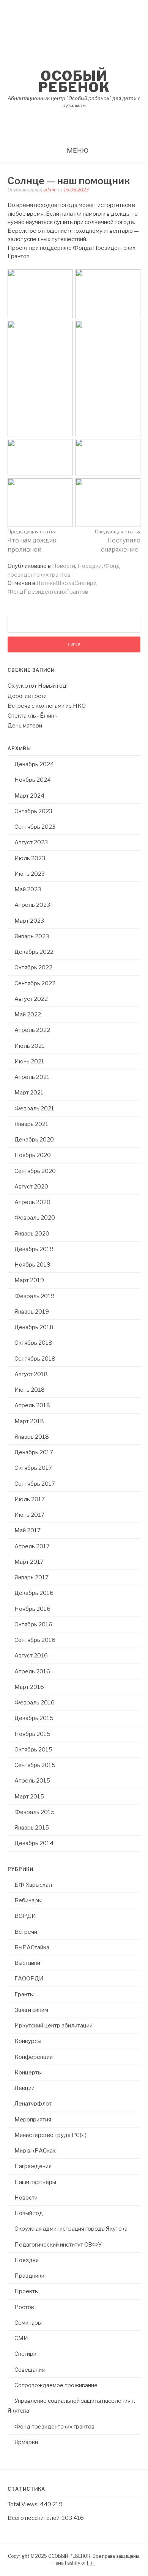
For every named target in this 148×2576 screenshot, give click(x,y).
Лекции (24, 2088)
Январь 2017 (31, 1577)
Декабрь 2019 (34, 1249)
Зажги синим (31, 2010)
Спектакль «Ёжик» (32, 716)
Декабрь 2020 (34, 1140)
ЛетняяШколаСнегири (66, 583)
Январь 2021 (31, 1124)
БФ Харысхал (33, 1885)
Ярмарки (26, 2442)
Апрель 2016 (32, 1671)
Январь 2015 (32, 1828)
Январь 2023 (32, 936)
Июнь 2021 (29, 1061)
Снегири (25, 2354)
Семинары (28, 2323)
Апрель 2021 (32, 1077)
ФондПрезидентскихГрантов (48, 592)
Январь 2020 (32, 1234)
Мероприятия (33, 2120)
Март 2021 (29, 1093)
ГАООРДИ (29, 1979)
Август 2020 (31, 1187)
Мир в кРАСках (35, 2151)
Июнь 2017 (29, 1515)
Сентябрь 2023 (35, 827)
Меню (78, 151)
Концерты (28, 2073)
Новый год (29, 2213)
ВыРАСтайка (32, 1947)
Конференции (34, 2057)
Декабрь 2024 (34, 764)
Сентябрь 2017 (35, 1484)
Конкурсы (28, 2041)
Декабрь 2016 (34, 1593)
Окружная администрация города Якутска (71, 2229)
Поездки (90, 566)
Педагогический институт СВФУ (58, 2245)
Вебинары (28, 1900)
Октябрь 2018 (33, 1343)
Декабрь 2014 (34, 1843)
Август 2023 (31, 842)
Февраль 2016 (35, 1703)
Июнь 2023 (30, 874)
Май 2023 (28, 889)
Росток (24, 2307)
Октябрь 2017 (33, 1468)
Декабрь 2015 (34, 1718)
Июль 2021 (30, 1046)
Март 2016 (29, 1687)
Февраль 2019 (35, 1296)
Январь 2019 (32, 1312)
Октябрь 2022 (33, 967)
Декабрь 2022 (34, 952)
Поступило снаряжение (118, 541)
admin (50, 190)
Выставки (27, 1963)
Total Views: (24, 2504)
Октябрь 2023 (33, 811)
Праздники (29, 2276)
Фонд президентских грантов (54, 2427)
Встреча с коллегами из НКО (47, 706)
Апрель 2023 (32, 905)
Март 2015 (29, 1797)
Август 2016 (31, 1656)
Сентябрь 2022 (35, 983)
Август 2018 (31, 1374)
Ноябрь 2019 (32, 1265)
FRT (91, 2563)
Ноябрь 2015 (32, 1734)
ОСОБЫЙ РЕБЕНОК (74, 82)
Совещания (30, 2370)
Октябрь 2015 (33, 1750)
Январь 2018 (32, 1437)
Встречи (26, 1932)
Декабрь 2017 (34, 1452)
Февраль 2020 (35, 1218)
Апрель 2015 (32, 1781)
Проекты (27, 2291)
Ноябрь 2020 (33, 1155)
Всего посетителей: (35, 2518)
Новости (64, 566)
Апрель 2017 (32, 1546)
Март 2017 (29, 1562)
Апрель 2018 (32, 1405)
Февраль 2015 (35, 1812)
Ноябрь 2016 (32, 1609)
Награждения (33, 2166)
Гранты (24, 1994)
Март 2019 (29, 1280)
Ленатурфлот (33, 2104)
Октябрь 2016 (33, 1624)
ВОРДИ (25, 1916)
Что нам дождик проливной (32, 541)
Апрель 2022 (32, 1030)
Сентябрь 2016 (35, 1640)
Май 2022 (28, 1014)
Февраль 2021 (34, 1108)
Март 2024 (29, 796)
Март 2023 (29, 921)
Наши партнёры (35, 2182)
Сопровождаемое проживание (56, 2385)
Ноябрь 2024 (33, 780)
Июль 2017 (30, 1499)
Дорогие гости (27, 696)
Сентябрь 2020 (35, 1171)
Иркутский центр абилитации (54, 2026)
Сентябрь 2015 (35, 1765)
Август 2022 (31, 999)
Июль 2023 (30, 858)
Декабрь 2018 (34, 1327)
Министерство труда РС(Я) (50, 2135)
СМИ (21, 2338)
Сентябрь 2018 (35, 1359)
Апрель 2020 (32, 1202)
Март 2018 (29, 1421)
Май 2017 (28, 1530)
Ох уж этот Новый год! (38, 686)
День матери (25, 726)
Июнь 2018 (30, 1390)
